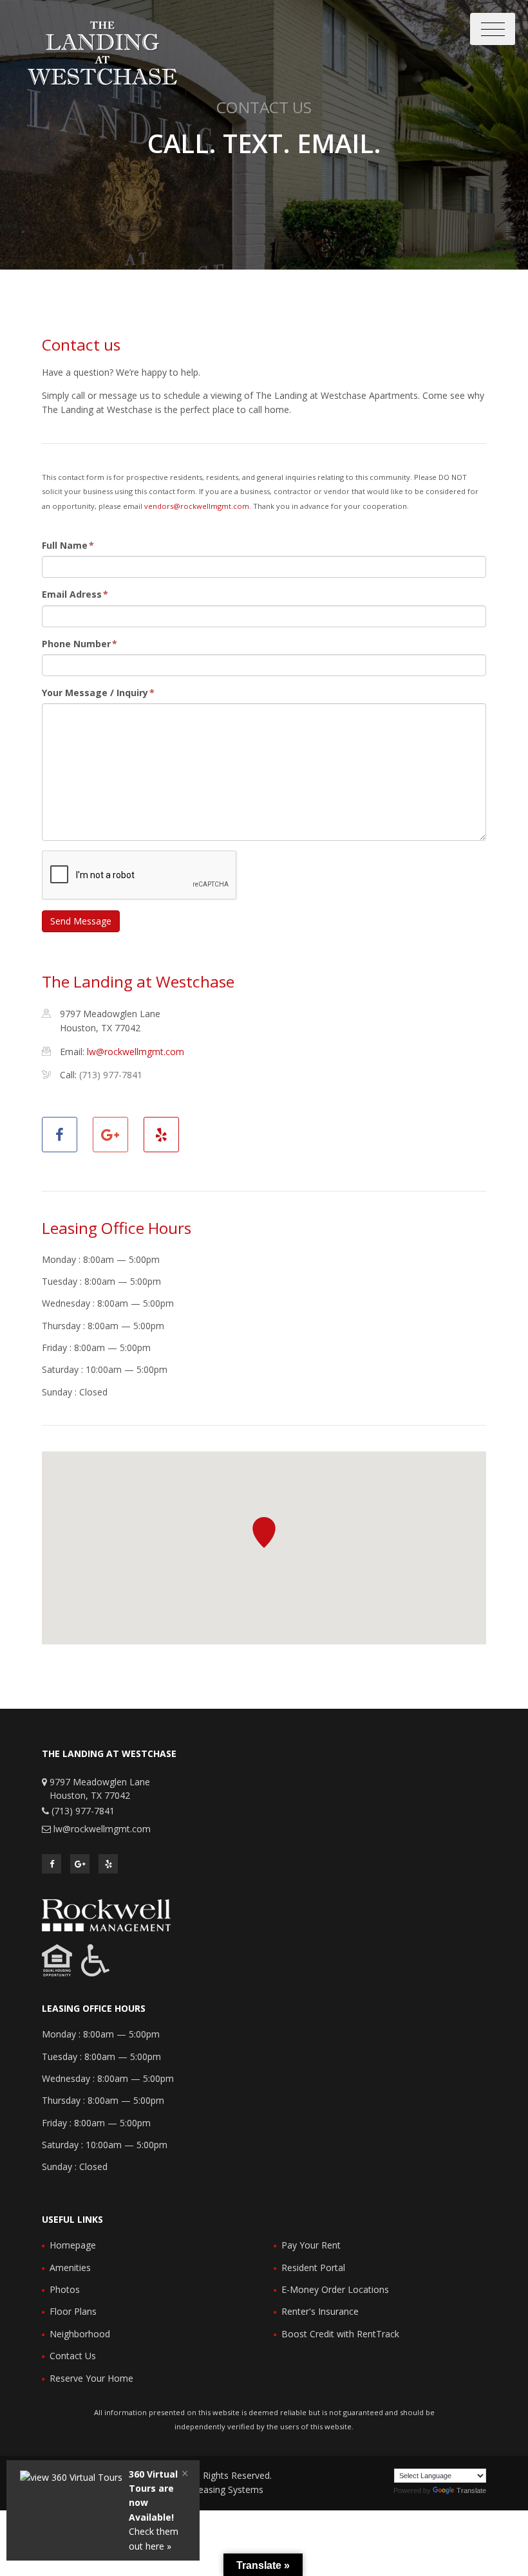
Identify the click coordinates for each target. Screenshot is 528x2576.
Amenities (70, 2268)
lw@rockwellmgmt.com (136, 1052)
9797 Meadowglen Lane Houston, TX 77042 (100, 1789)
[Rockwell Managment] (106, 1914)
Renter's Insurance (320, 2311)
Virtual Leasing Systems (214, 2489)
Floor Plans (73, 2311)
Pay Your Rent (311, 2245)
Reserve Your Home (91, 2378)
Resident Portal (313, 2268)
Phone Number (80, 644)
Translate (471, 2490)
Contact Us (73, 2356)
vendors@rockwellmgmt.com (197, 506)
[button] (264, 1532)
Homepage (73, 2245)
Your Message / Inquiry (98, 693)
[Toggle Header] (493, 29)
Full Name (68, 545)
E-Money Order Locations (335, 2289)
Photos (65, 2289)
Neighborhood (80, 2334)
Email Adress (75, 594)
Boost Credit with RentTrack (340, 2334)
